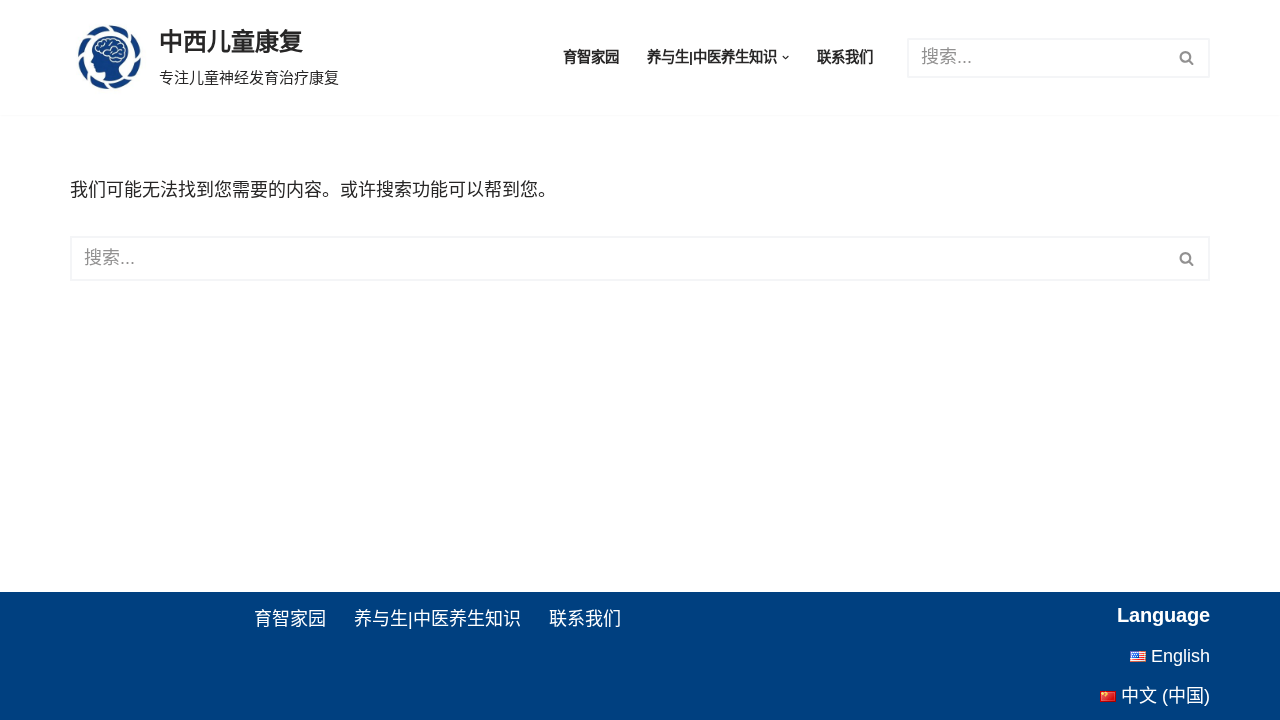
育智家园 (591, 57)
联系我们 (845, 57)
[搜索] (1187, 58)
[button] (785, 57)
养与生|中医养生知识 (437, 619)
